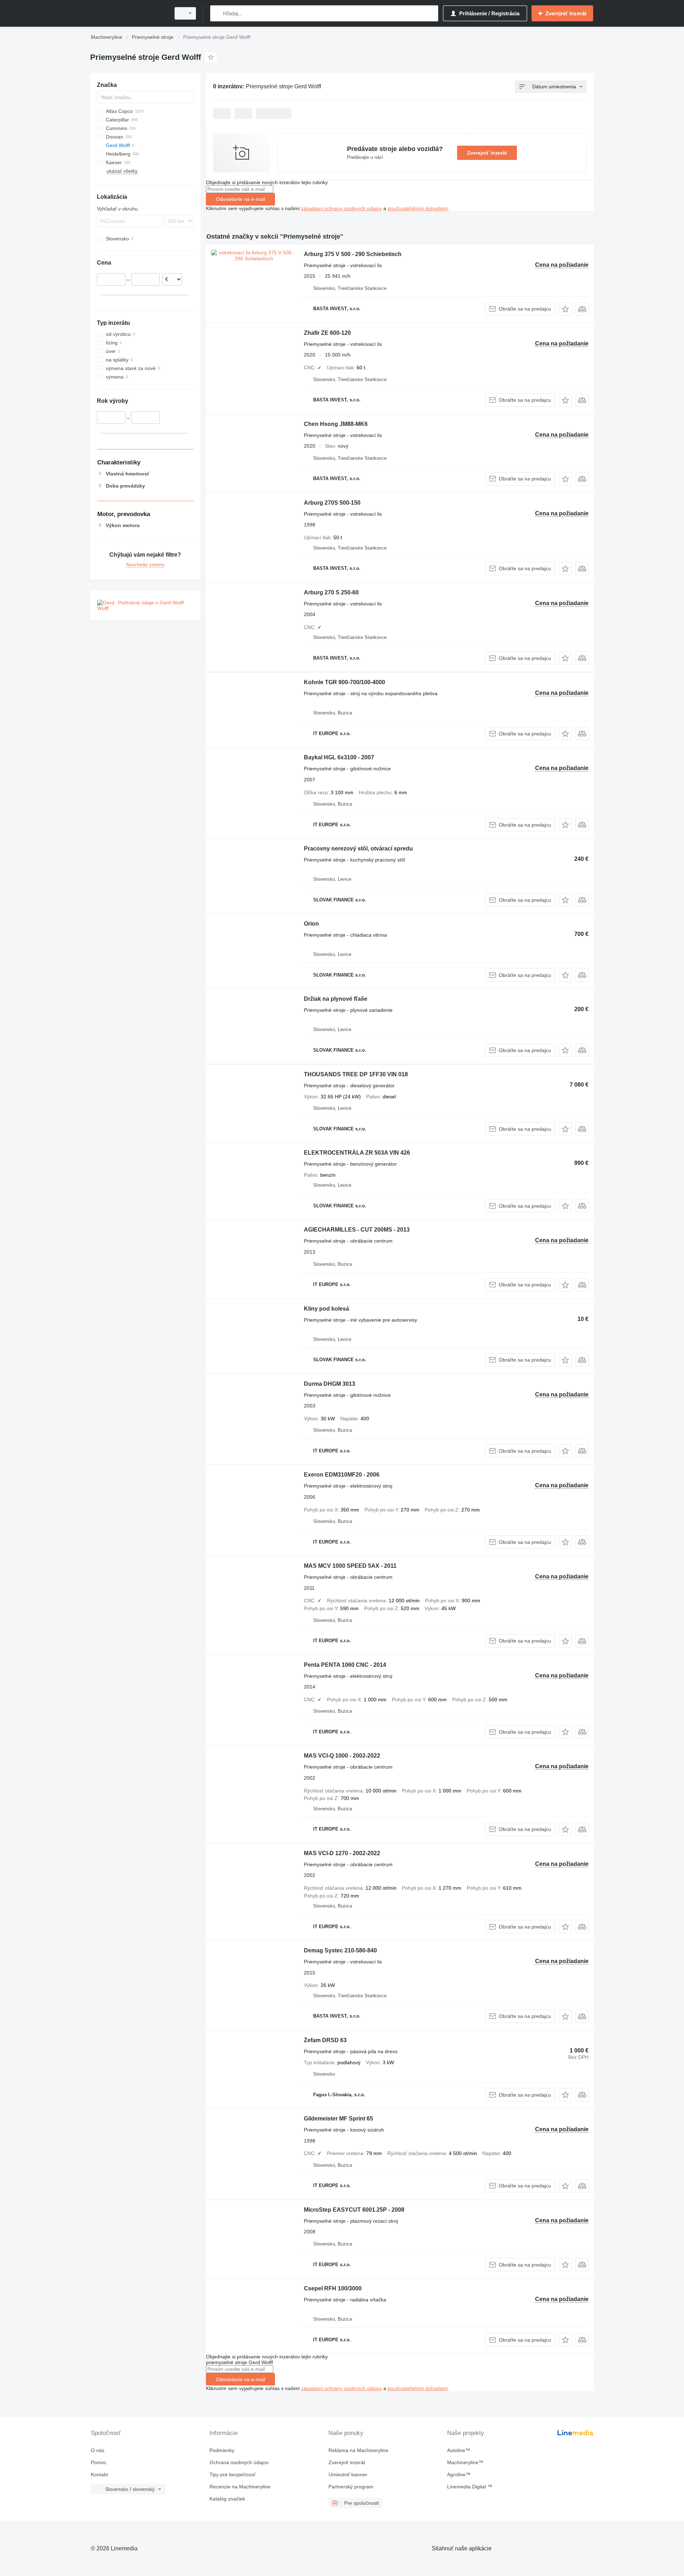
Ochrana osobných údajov (239, 2462)
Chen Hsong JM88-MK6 (336, 424)
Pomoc (99, 2462)
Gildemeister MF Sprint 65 (338, 2119)
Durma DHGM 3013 (330, 1384)
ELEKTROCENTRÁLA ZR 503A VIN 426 (357, 1153)
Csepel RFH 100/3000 (333, 2288)
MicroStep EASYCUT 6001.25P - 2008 (354, 2210)
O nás (98, 2450)
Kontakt (99, 2474)
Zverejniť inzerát (487, 153)
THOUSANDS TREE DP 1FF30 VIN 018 (356, 1074)
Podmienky (222, 2450)
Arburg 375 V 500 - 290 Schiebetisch (353, 254)
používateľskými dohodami (418, 208)
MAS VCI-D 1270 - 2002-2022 (342, 1853)
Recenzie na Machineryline (240, 2487)
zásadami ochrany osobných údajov (341, 208)
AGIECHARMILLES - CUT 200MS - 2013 (357, 1230)
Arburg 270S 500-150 (332, 503)
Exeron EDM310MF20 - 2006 (342, 1475)
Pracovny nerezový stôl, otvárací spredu (358, 849)
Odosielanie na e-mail (240, 199)
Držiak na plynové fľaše (336, 999)
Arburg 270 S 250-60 (331, 592)
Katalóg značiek (227, 2499)
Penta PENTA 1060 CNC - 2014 (345, 1665)
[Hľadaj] (217, 13)
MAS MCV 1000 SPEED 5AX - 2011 (350, 1566)
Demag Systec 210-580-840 (340, 1950)
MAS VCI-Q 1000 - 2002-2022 (342, 1756)
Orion (311, 924)
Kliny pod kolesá (327, 1309)
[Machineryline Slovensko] (128, 13)
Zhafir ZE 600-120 (327, 333)
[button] (565, 309)
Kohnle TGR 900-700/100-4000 (344, 682)
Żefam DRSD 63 (325, 2040)
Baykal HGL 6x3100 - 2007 (339, 757)
